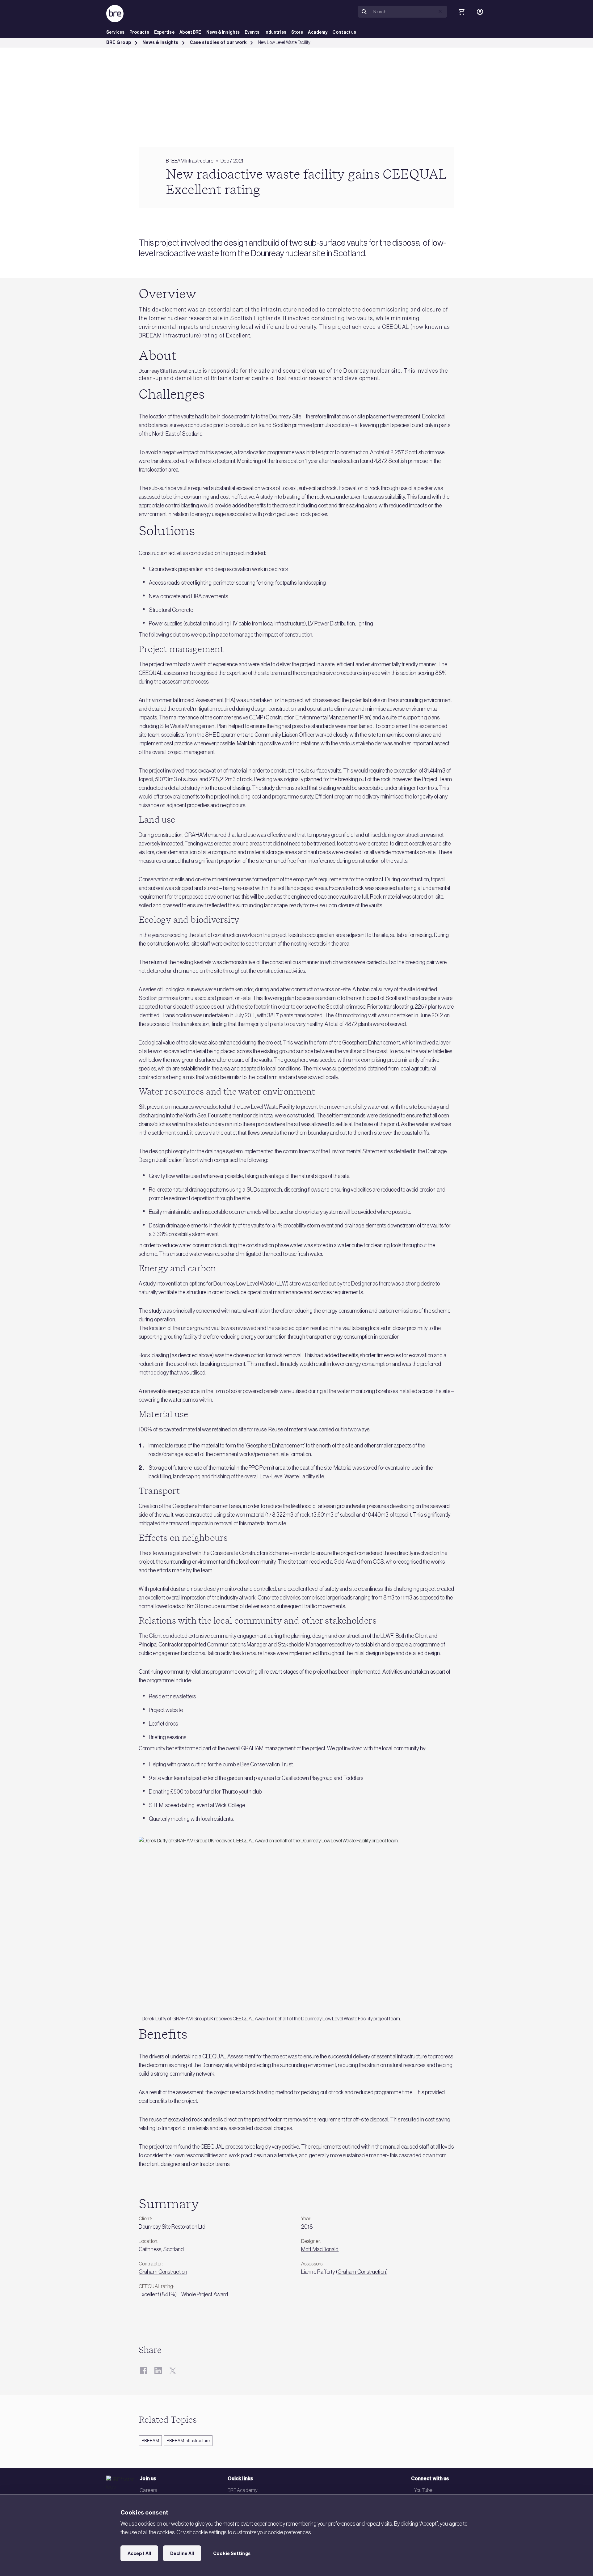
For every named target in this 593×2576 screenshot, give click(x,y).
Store (297, 32)
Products (139, 32)
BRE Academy (243, 2490)
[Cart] (461, 12)
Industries (275, 32)
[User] (480, 12)
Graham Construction (163, 2272)
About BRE (190, 32)
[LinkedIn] (158, 2371)
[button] (440, 11)
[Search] (364, 12)
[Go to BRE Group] (115, 14)
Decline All (182, 2553)
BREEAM (150, 2441)
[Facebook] (143, 2371)
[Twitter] (172, 2371)
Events (252, 32)
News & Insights (223, 32)
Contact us (344, 32)
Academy (318, 32)
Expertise (164, 32)
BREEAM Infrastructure (188, 2441)
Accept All (139, 2553)
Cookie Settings (232, 2553)
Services (115, 32)
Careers (148, 2490)
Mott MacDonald (320, 2249)
